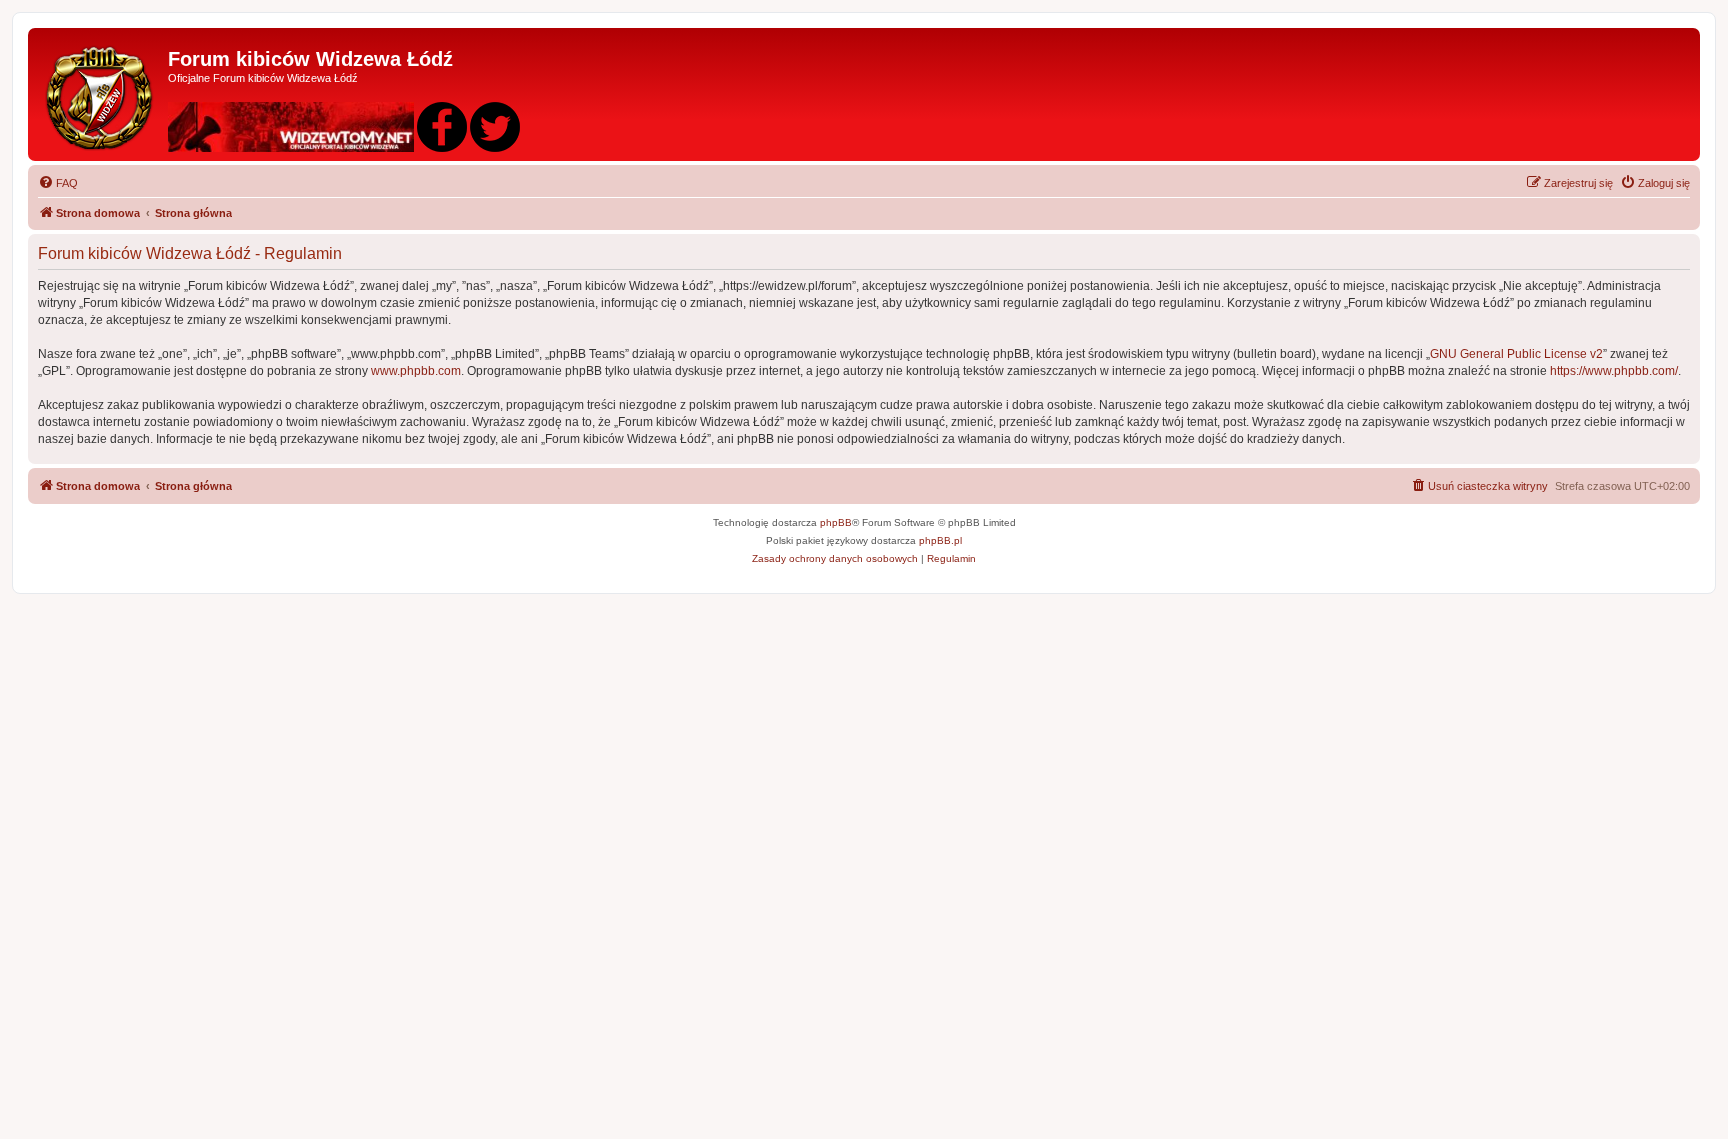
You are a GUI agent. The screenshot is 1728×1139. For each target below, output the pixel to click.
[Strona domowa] (100, 94)
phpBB (836, 522)
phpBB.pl (940, 540)
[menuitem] (58, 183)
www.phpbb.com (416, 371)
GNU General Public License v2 (1516, 354)
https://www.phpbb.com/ (1614, 371)
